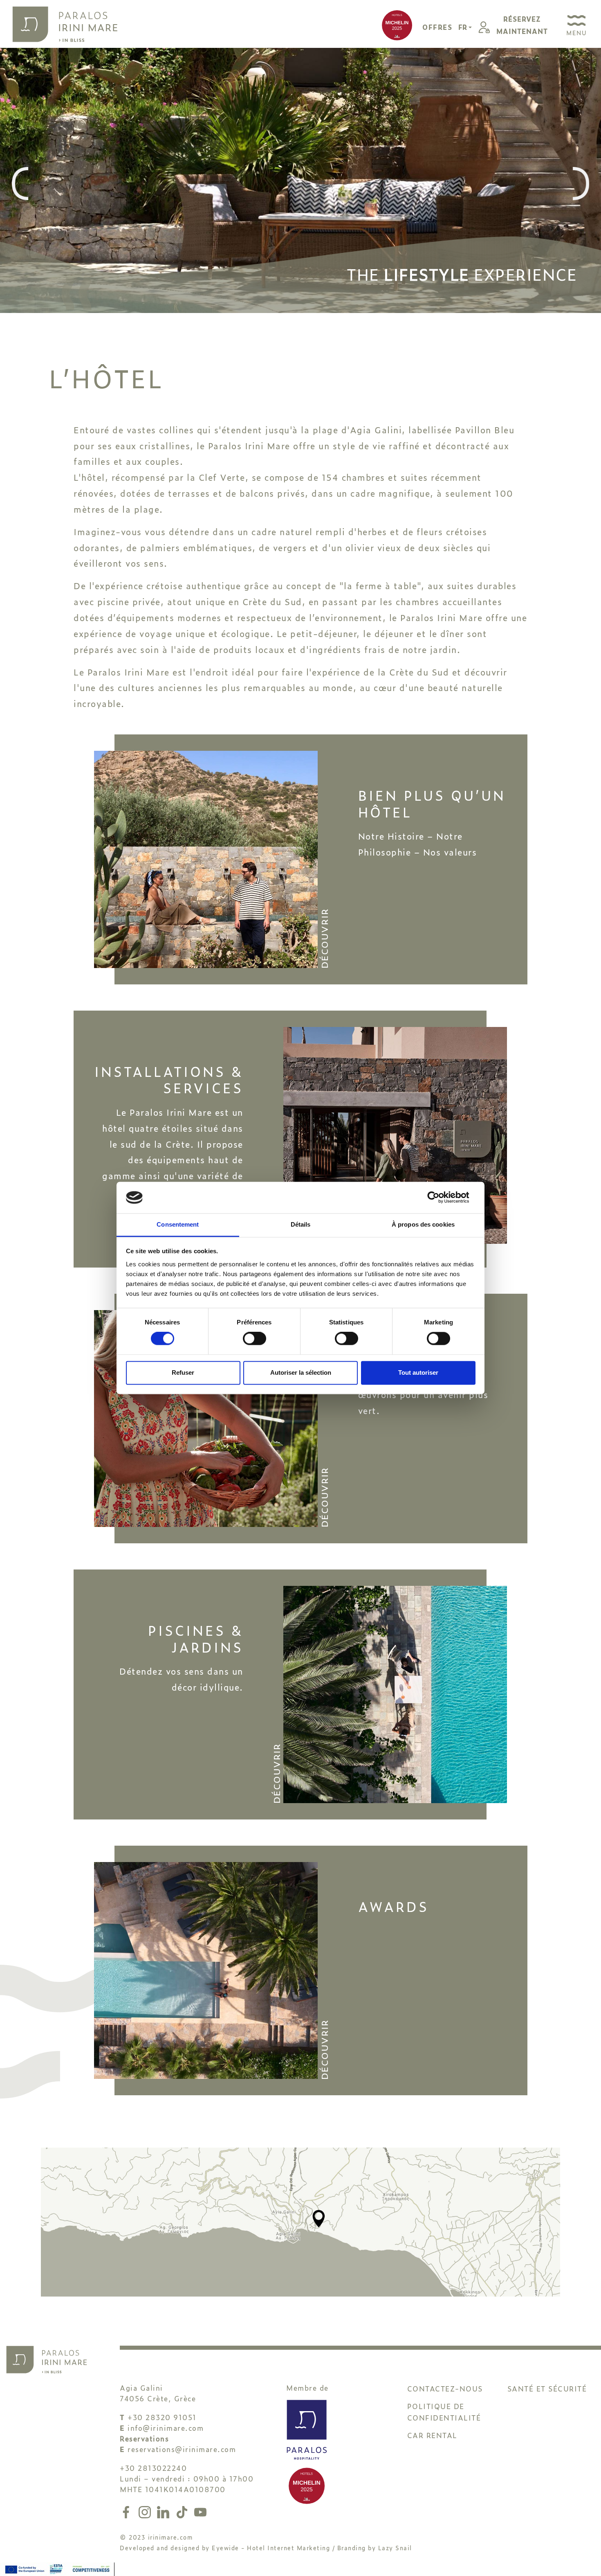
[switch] (255, 1339)
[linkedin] (165, 2510)
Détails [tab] (301, 1224)
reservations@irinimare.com (182, 2449)
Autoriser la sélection (301, 1372)
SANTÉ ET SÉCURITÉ (547, 2388)
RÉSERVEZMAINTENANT (522, 25)
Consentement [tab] (178, 1224)
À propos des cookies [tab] (423, 1224)
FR (463, 27)
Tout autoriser (418, 1372)
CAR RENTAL (432, 2435)
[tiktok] (184, 2510)
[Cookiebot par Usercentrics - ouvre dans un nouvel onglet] (440, 1198)
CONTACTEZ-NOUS (445, 2388)
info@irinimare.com (166, 2428)
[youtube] (200, 2510)
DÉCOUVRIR (324, 939)
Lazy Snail (395, 2548)
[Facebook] (128, 2510)
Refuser (183, 1372)
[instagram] (146, 2510)
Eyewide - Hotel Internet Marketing (271, 2548)
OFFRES (437, 27)
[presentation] (20, 184)
